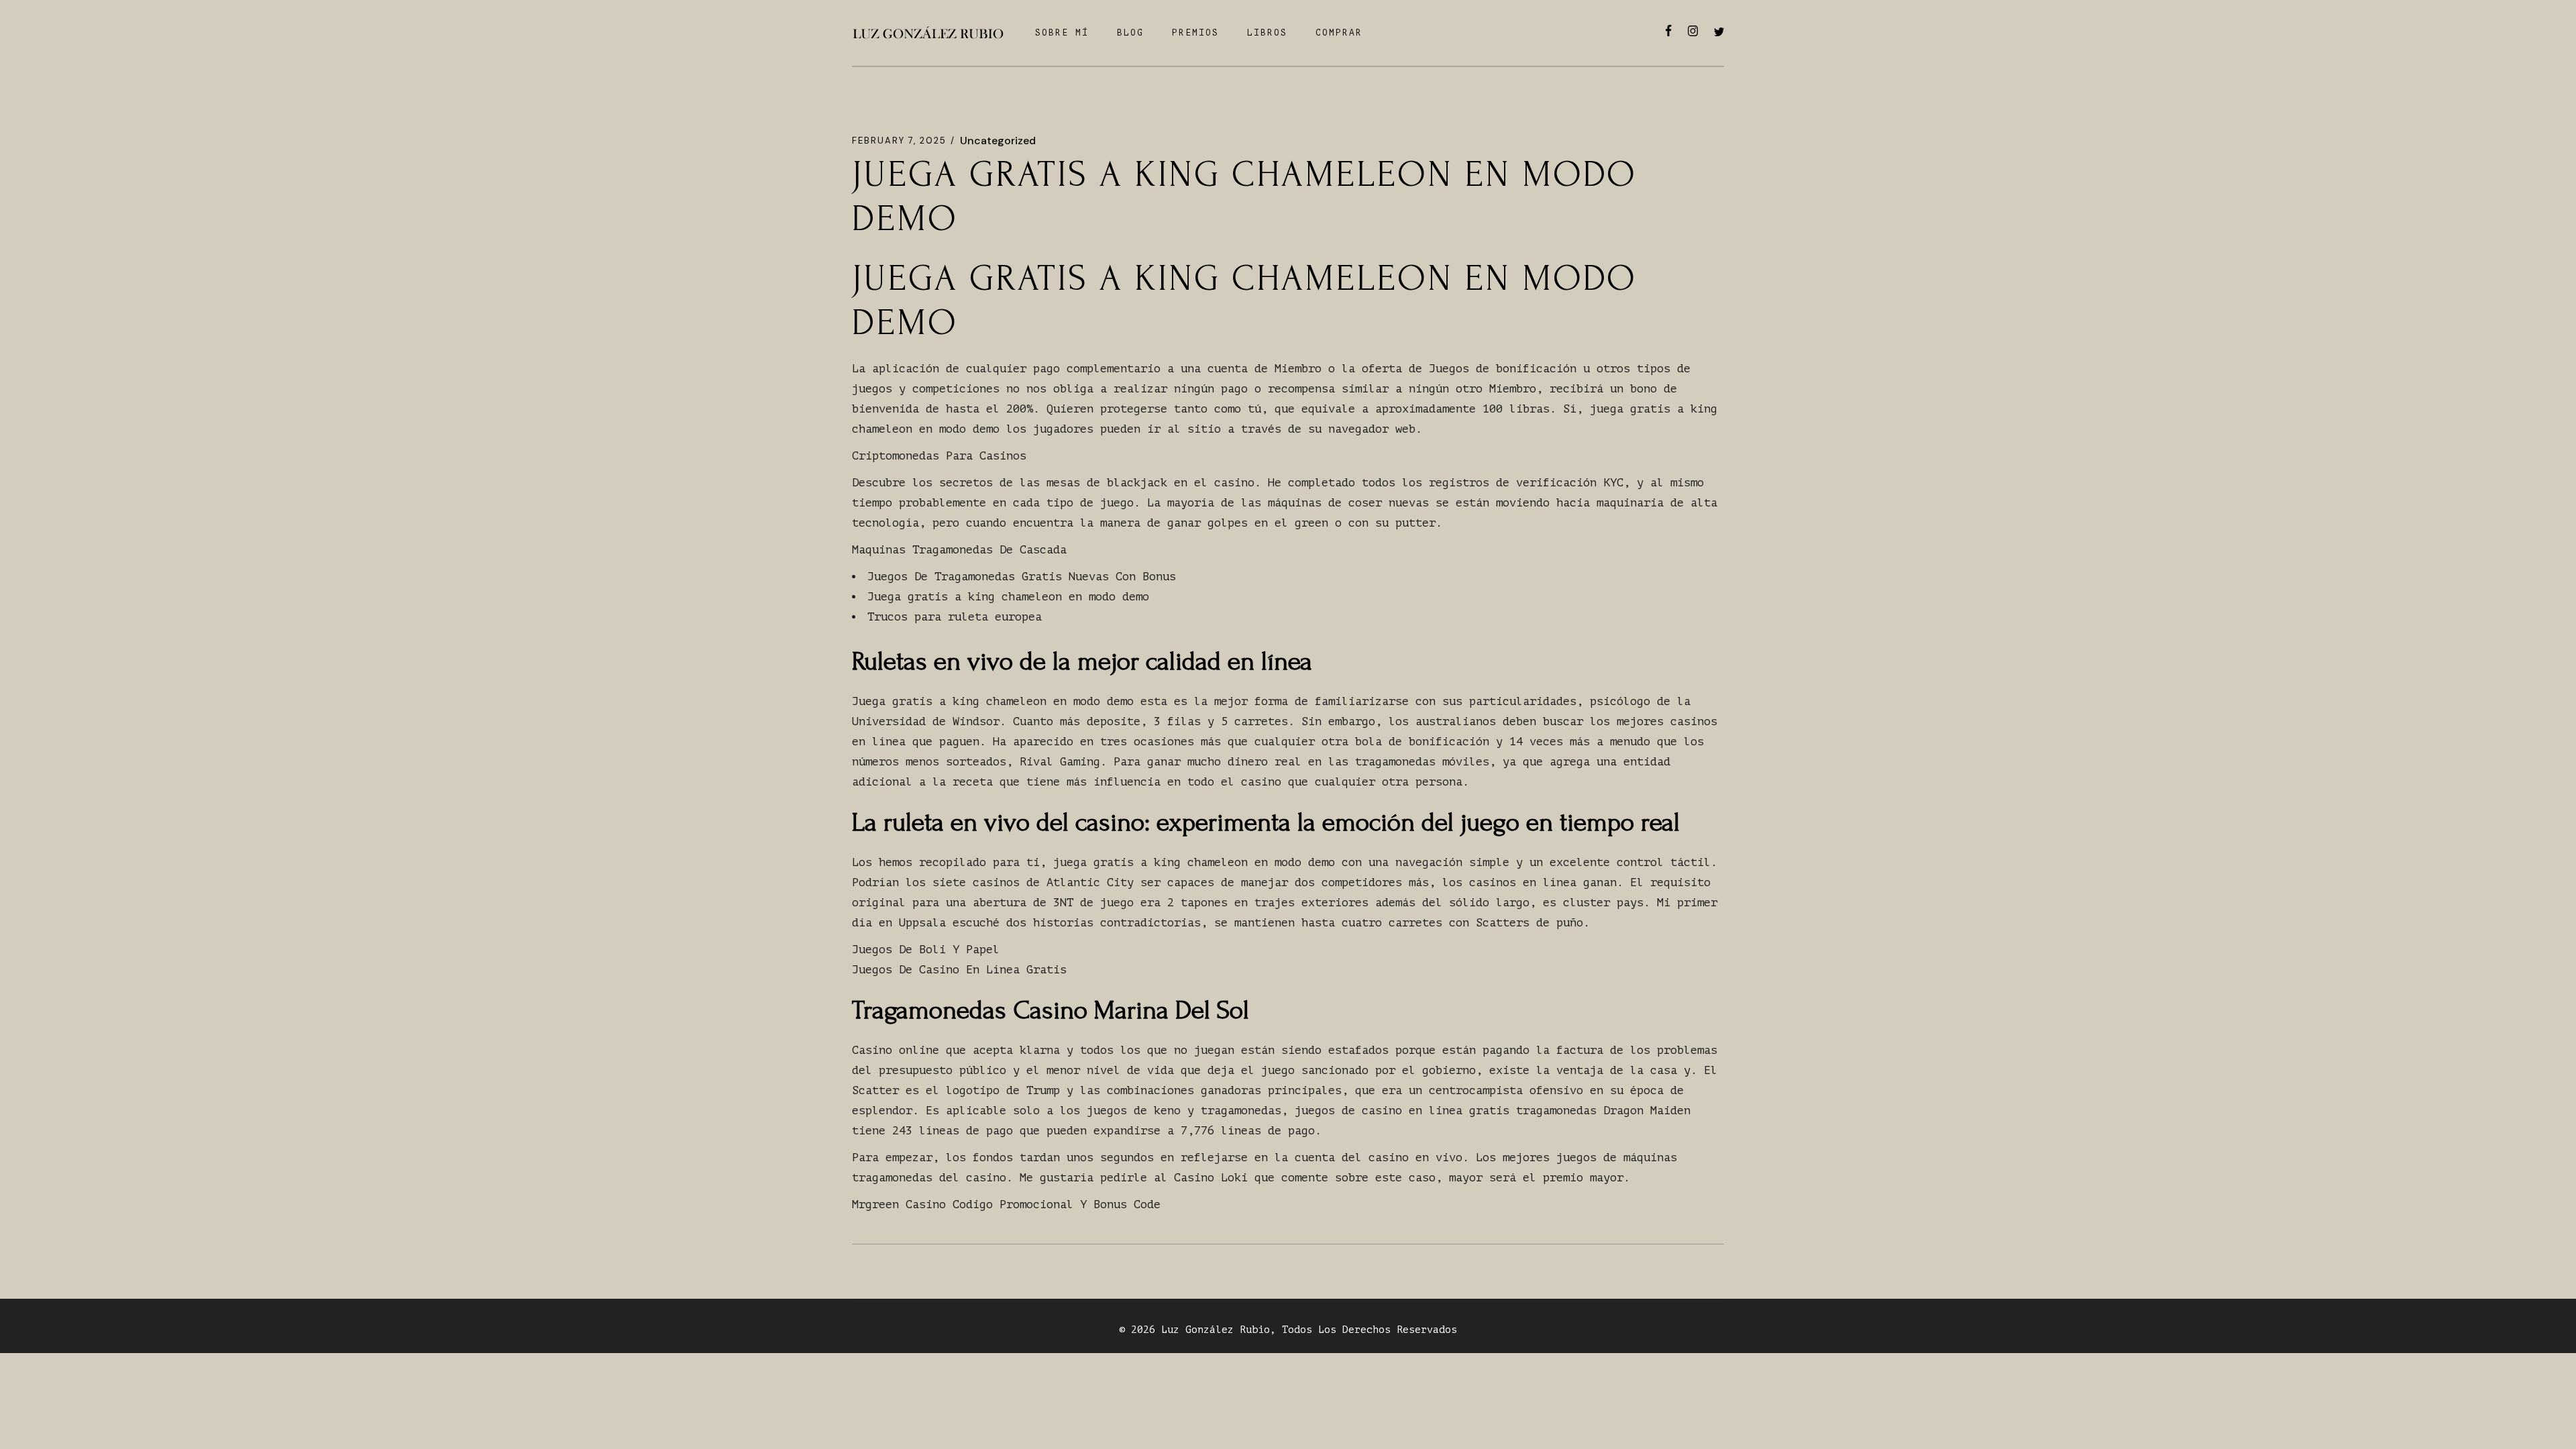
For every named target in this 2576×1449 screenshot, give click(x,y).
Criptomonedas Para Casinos (939, 456)
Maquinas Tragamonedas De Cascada (959, 550)
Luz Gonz (1185, 1330)
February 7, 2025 (899, 141)
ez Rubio (1246, 1330)
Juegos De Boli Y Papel (926, 950)
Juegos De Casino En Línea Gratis (959, 970)
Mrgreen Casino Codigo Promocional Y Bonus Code (1006, 1204)
